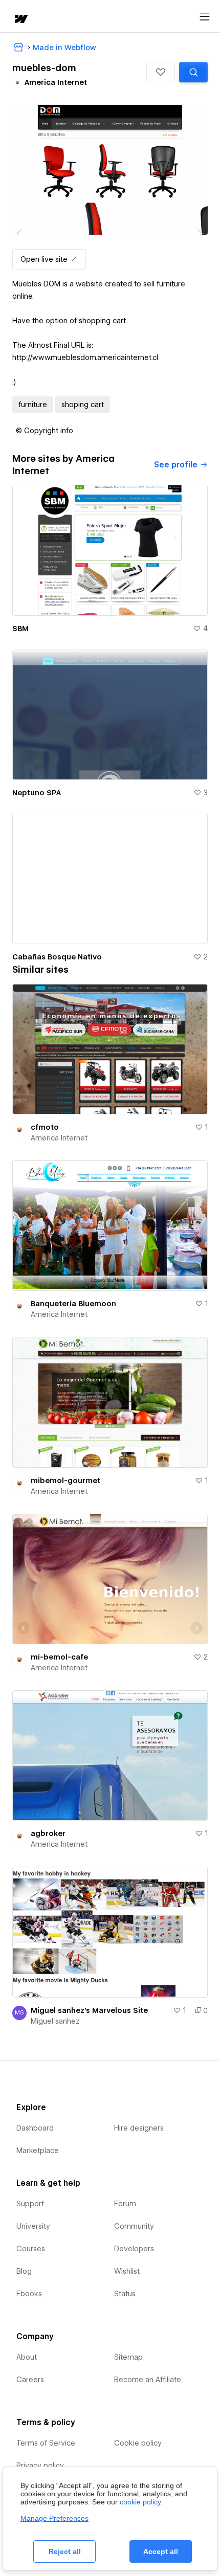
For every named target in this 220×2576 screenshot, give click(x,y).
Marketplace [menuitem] (38, 2151)
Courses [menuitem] (31, 2249)
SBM (20, 629)
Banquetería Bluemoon (73, 1304)
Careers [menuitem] (30, 2380)
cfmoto (45, 1127)
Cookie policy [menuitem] (138, 2443)
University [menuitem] (33, 2226)
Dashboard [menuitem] (35, 2128)
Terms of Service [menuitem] (46, 2443)
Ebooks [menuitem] (29, 2294)
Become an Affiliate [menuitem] (148, 2380)
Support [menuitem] (30, 2204)
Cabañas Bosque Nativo (57, 957)
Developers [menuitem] (134, 2249)
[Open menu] (205, 17)
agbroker (48, 1833)
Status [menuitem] (125, 2294)
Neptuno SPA (37, 793)
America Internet (59, 1138)
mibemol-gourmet (65, 1481)
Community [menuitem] (134, 2226)
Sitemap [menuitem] (128, 2357)
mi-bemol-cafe (59, 1657)
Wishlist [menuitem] (127, 2271)
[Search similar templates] (193, 72)
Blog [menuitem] (24, 2271)
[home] (20, 20)
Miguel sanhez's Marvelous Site (89, 2010)
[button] (161, 72)
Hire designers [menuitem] (139, 2128)
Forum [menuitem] (125, 2204)
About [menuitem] (27, 2357)
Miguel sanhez (55, 2021)
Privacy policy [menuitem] (40, 2466)
